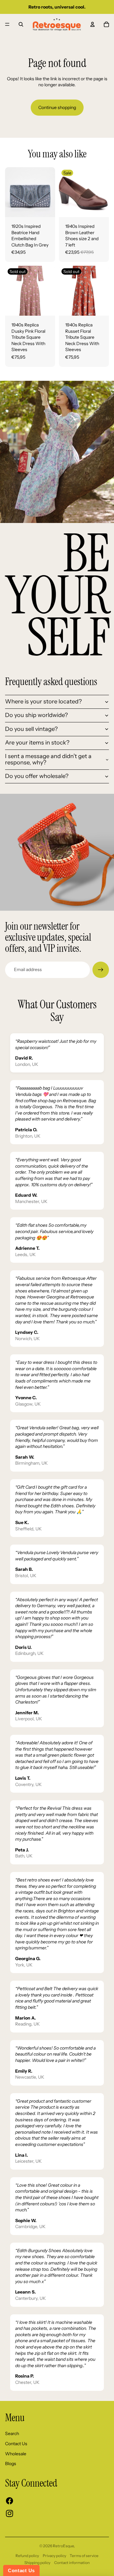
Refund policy (27, 2556)
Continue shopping (57, 107)
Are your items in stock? (37, 743)
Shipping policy (37, 2563)
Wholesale (16, 2454)
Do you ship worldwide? (36, 715)
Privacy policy (54, 2556)
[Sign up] (101, 970)
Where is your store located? (43, 702)
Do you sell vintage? (31, 729)
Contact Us (16, 2444)
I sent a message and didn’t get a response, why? (48, 759)
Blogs (11, 2464)
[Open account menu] (92, 24)
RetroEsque (63, 2546)
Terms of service (84, 2556)
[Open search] (21, 24)
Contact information (72, 2563)
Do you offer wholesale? (37, 776)
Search (12, 2433)
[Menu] (7, 24)
